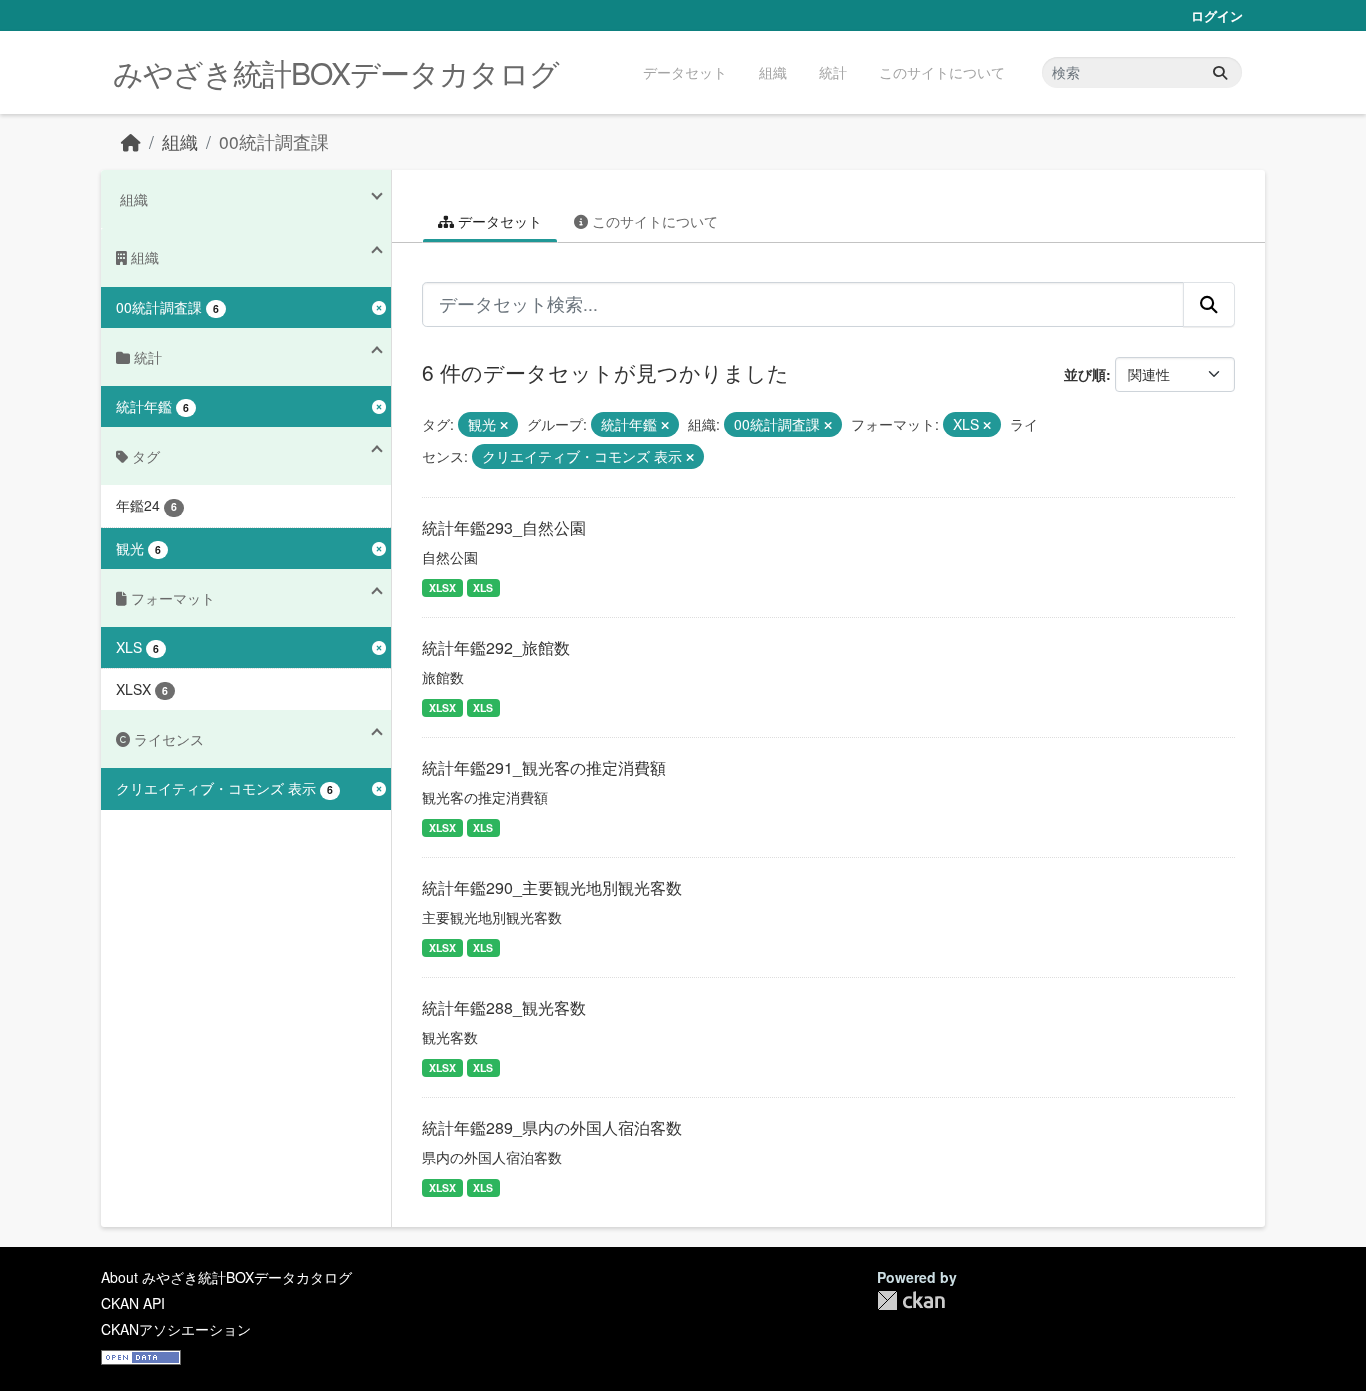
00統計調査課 (274, 141)
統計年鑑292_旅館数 (496, 647)
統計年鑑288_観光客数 (504, 1007)
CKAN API (133, 1303)
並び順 (1085, 374)
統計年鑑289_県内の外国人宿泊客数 (552, 1127)
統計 (833, 72)
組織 (773, 72)
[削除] (504, 425)
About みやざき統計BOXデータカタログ (226, 1277)
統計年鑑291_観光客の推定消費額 (544, 767)
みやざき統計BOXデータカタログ (336, 72)
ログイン (1217, 15)
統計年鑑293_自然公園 (504, 527)
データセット (685, 72)
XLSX (442, 587)
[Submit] (1220, 72)
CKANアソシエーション (176, 1329)
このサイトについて (942, 72)
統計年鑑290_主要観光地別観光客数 (552, 887)
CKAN (911, 1300)
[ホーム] (131, 141)
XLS (483, 587)
